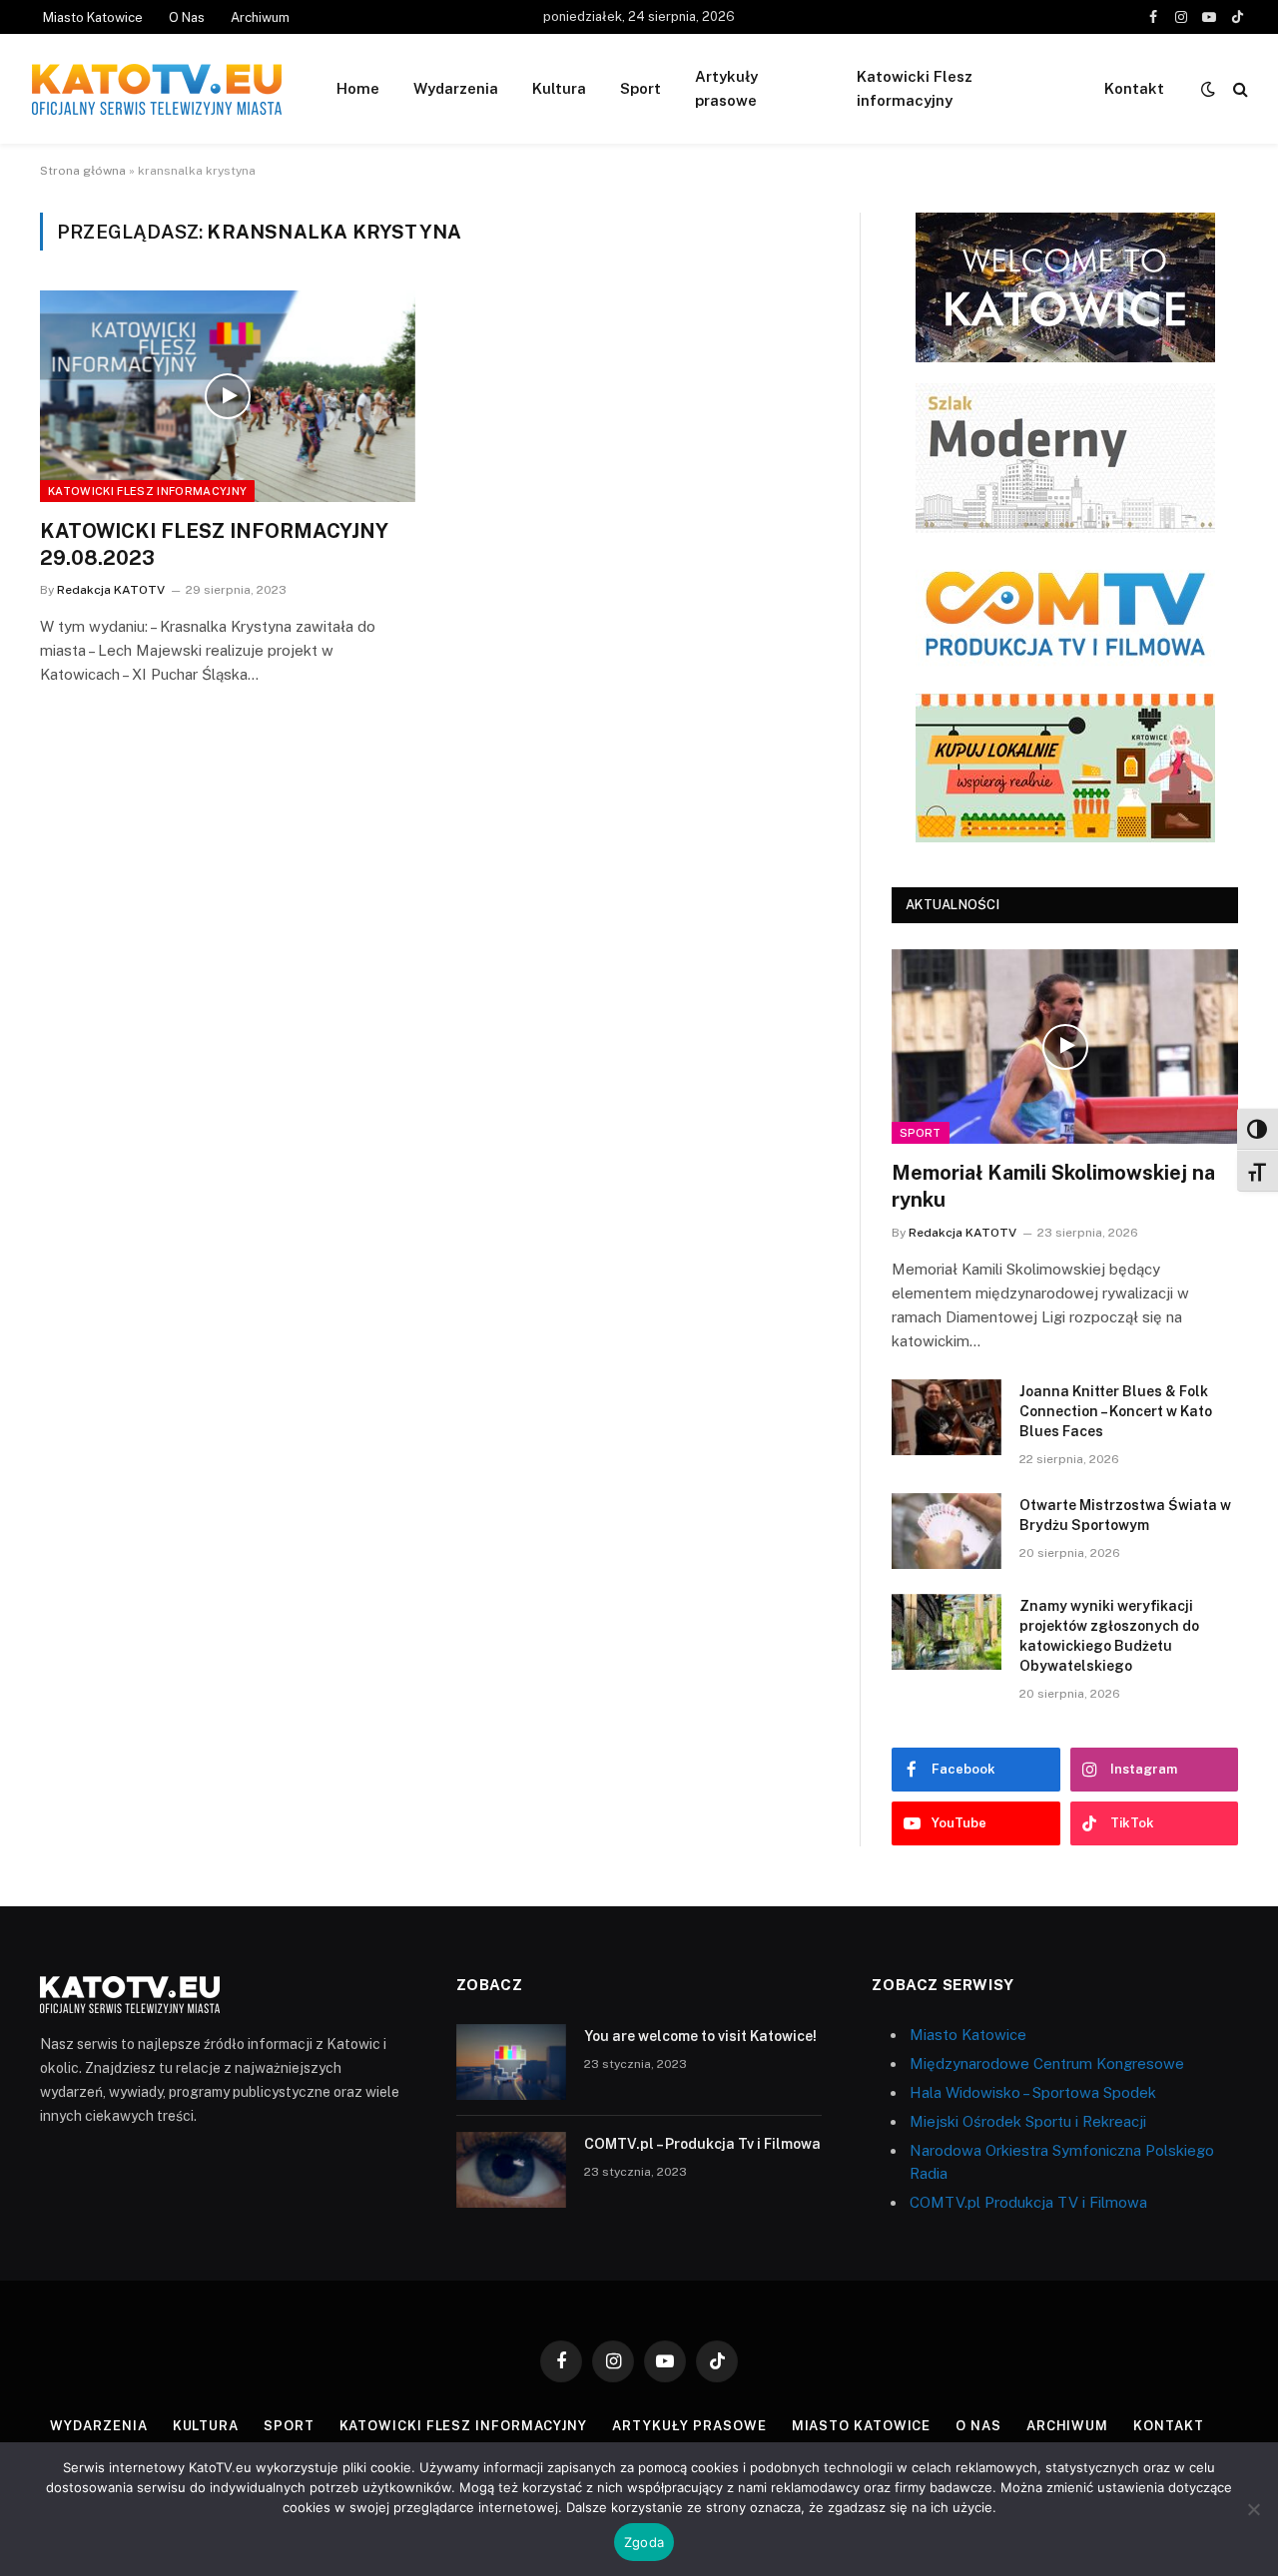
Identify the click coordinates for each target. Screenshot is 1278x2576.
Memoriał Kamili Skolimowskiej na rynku (1053, 1186)
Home (358, 88)
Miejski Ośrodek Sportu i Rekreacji (1028, 2121)
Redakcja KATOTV (111, 590)
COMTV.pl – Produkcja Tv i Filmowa (702, 2144)
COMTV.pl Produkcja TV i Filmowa (1028, 2202)
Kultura (559, 88)
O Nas (187, 17)
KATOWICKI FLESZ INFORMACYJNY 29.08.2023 (214, 544)
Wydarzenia (456, 88)
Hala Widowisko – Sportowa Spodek (1033, 2092)
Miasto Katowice (93, 17)
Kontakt (1134, 88)
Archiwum (260, 17)
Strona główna (83, 171)
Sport (640, 88)
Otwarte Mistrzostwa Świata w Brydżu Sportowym (1125, 1515)
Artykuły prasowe (726, 88)
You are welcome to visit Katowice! (700, 2036)
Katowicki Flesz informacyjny (915, 88)
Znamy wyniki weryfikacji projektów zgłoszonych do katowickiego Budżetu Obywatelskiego (1109, 1636)
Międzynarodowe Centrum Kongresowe (1047, 2063)
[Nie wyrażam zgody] (1253, 2509)
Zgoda (644, 2542)
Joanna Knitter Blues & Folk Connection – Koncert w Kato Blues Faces (1116, 1411)
